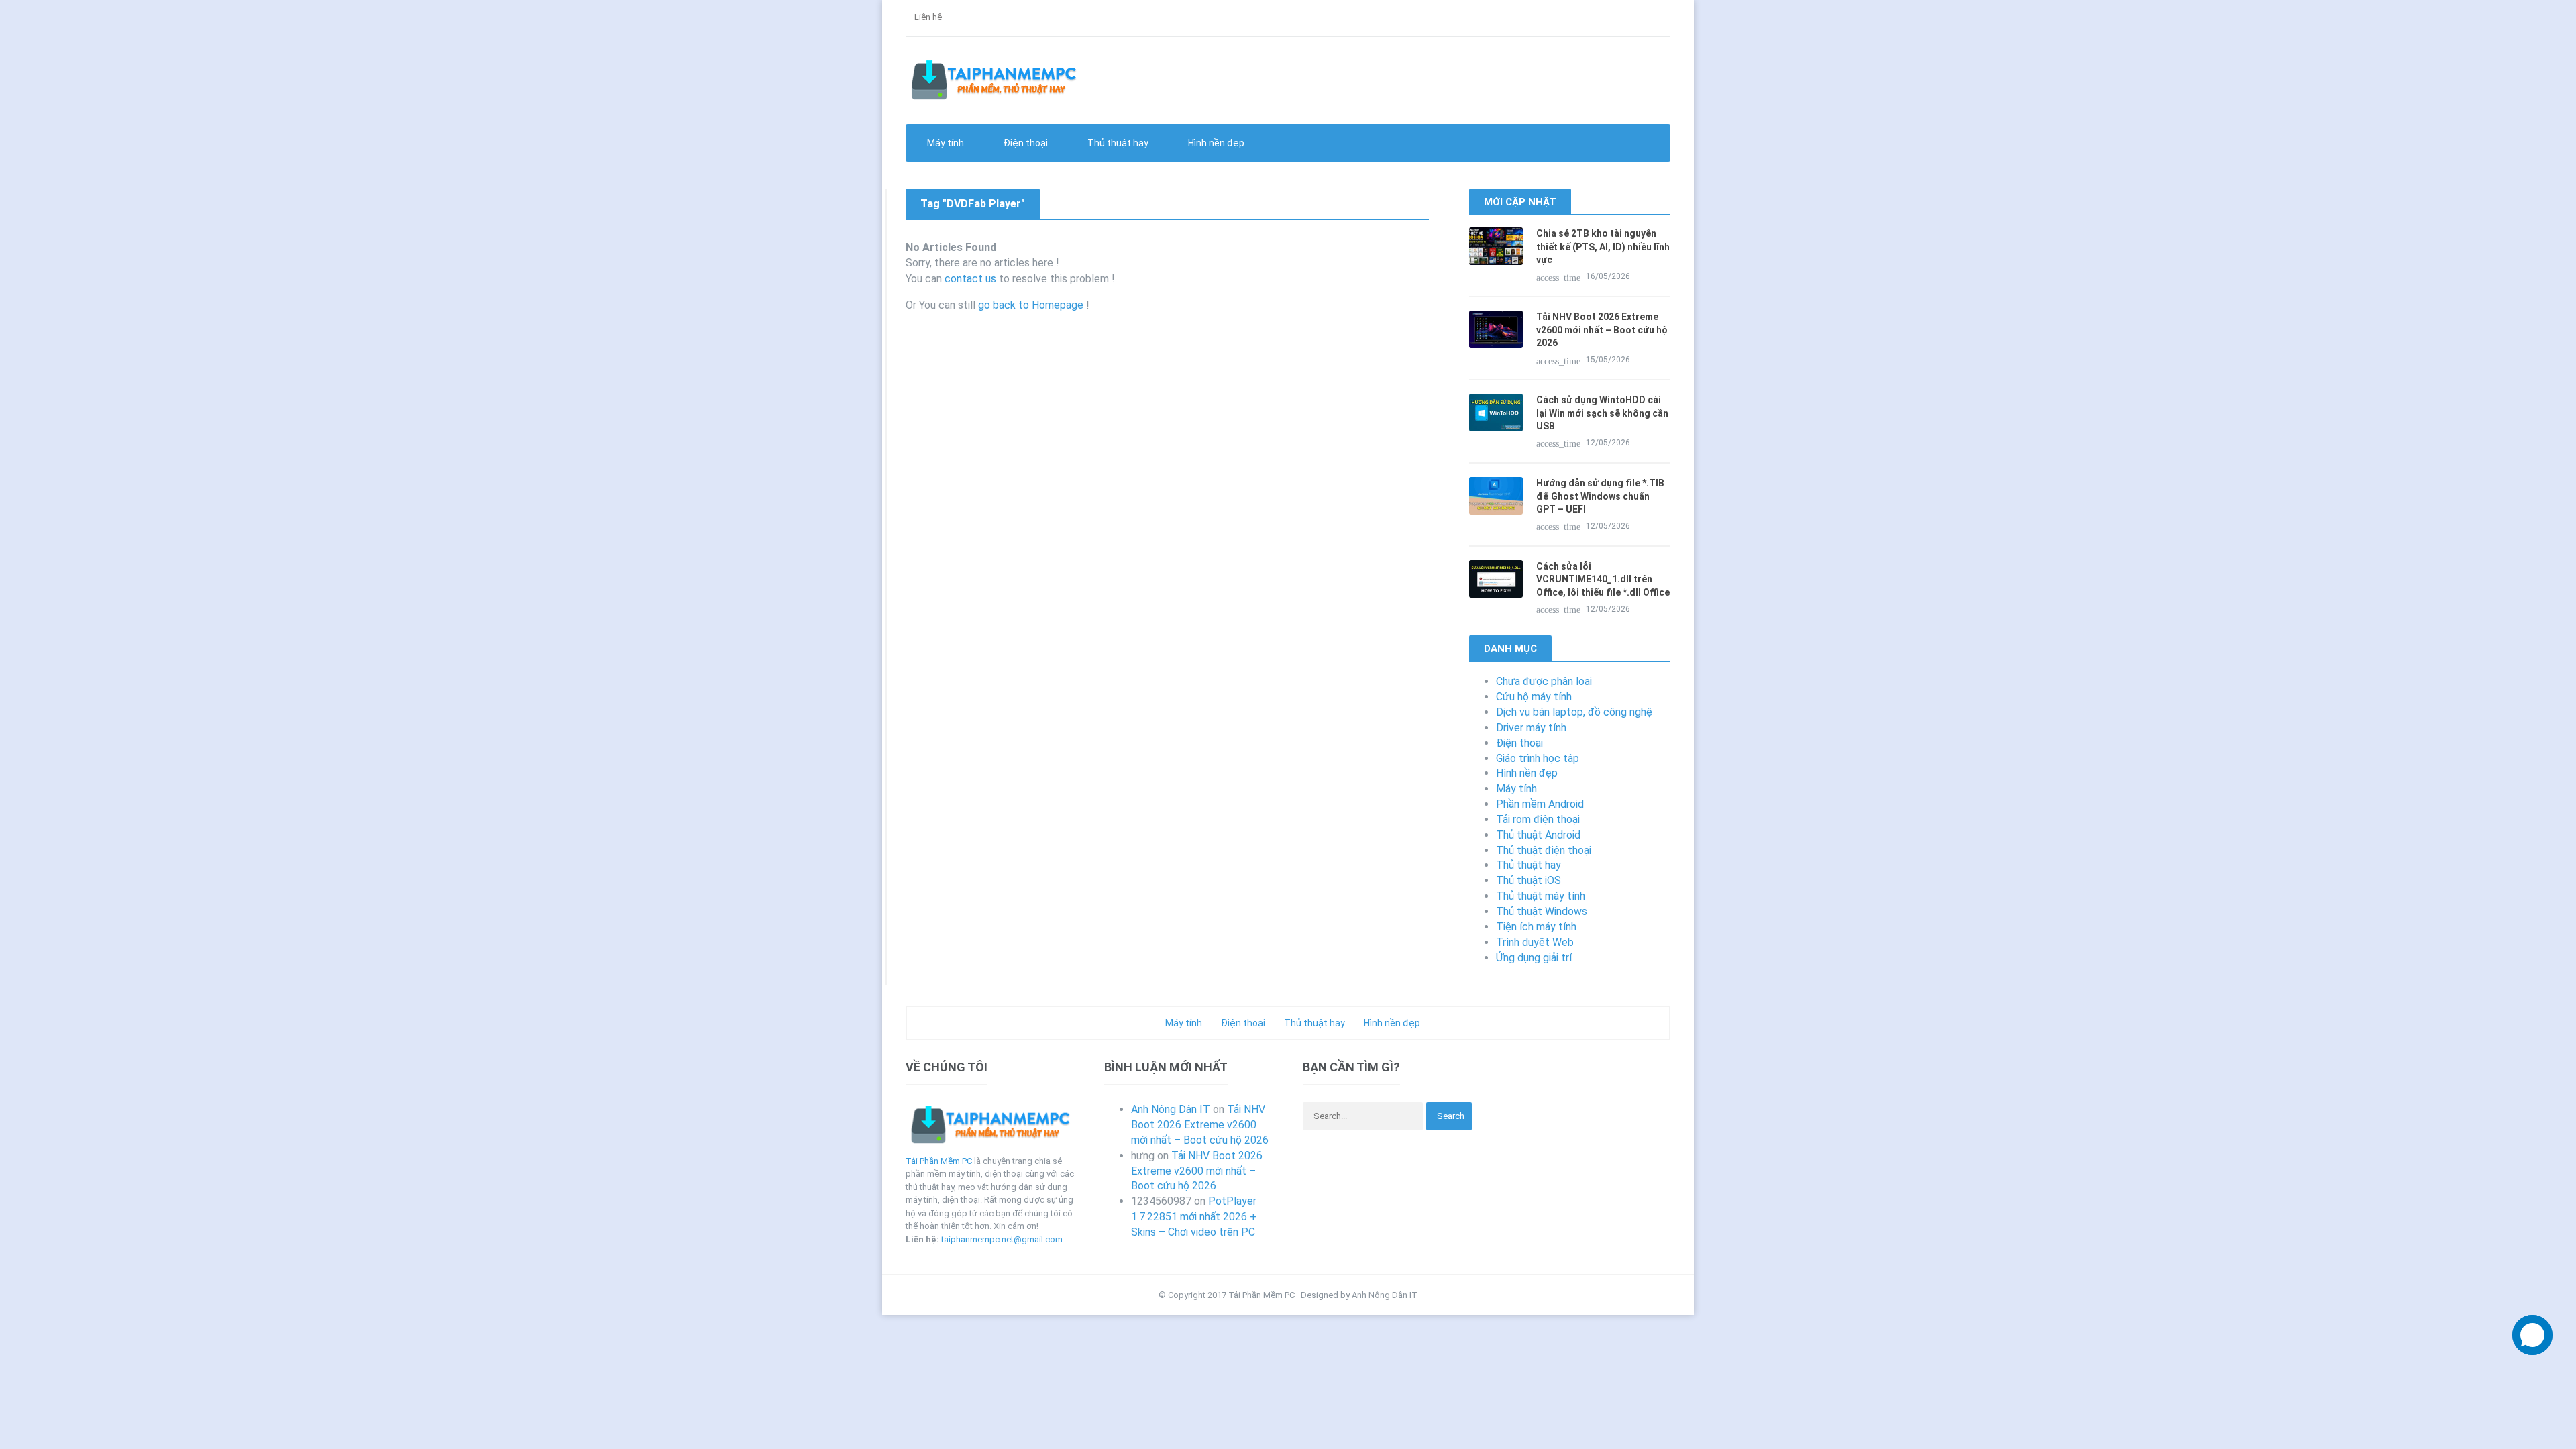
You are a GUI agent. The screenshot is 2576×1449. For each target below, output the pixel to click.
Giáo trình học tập (1538, 758)
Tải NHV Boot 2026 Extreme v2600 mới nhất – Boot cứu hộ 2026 (1602, 330)
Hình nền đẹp (1215, 143)
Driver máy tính (1531, 728)
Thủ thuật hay (1528, 865)
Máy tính (1516, 789)
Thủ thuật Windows (1542, 911)
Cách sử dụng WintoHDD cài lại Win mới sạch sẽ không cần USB (1602, 413)
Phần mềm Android (1540, 804)
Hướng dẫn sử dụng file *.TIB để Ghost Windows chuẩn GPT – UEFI (1600, 496)
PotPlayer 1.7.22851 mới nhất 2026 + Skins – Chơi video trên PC (1194, 1217)
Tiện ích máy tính (1536, 927)
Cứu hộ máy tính (1534, 697)
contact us (970, 279)
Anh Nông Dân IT (1171, 1109)
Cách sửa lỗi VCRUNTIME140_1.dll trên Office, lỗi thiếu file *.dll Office (1603, 579)
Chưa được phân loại (1544, 681)
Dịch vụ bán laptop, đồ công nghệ (1574, 712)
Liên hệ (927, 17)
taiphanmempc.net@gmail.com (1002, 1239)
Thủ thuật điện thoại (1544, 850)
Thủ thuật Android (1538, 835)
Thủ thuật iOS (1528, 880)
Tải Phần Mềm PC (939, 1161)
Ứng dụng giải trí (1534, 958)
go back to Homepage (1031, 305)
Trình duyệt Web (1535, 942)
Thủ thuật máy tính (1541, 896)
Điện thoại (1519, 743)
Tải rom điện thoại (1538, 819)
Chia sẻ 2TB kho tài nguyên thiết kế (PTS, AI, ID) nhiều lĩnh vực (1603, 247)
